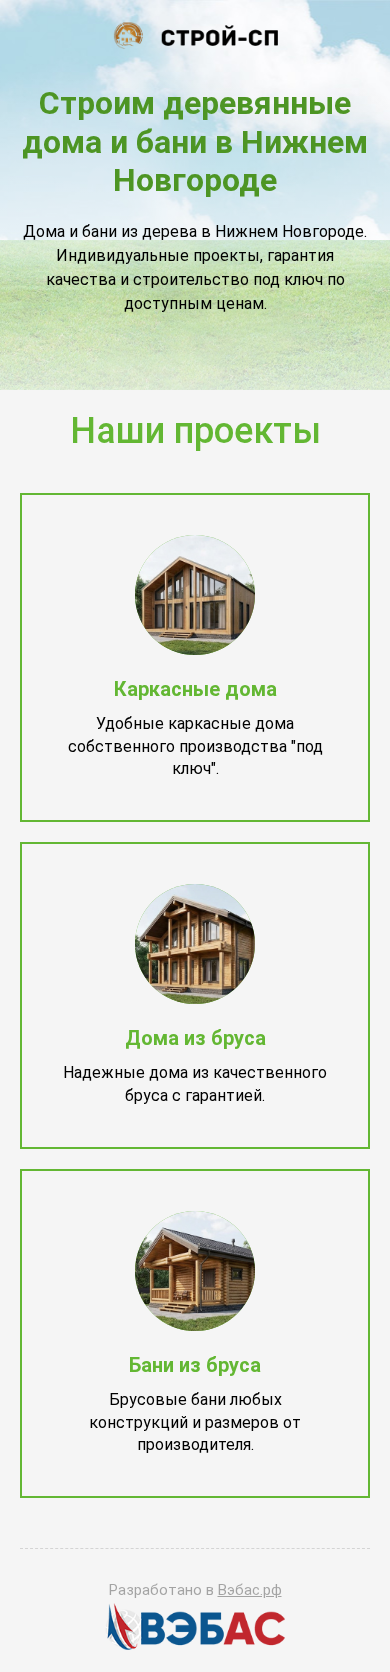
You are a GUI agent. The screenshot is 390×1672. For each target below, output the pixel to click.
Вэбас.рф (250, 1590)
